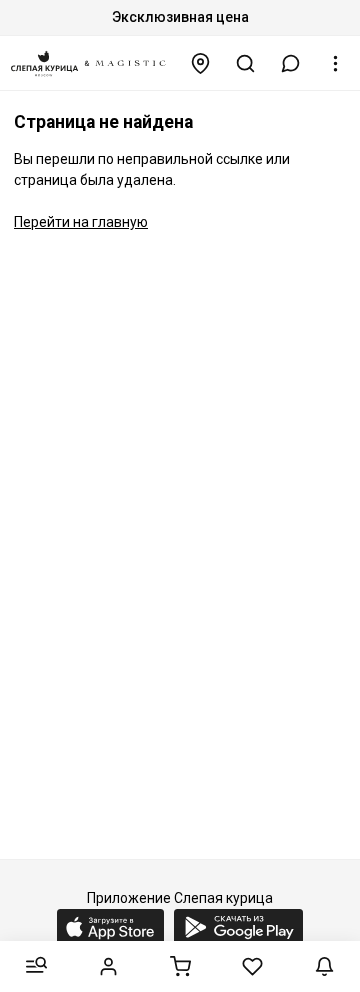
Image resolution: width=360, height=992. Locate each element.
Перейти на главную (81, 222)
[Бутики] (201, 63)
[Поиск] (246, 63)
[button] (291, 63)
